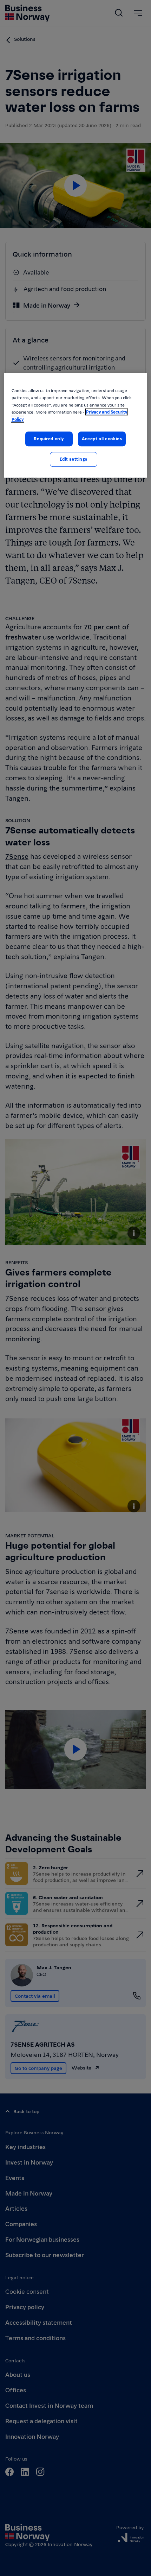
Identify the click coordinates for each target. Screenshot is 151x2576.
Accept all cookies (102, 439)
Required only (49, 439)
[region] (76, 425)
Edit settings (74, 459)
